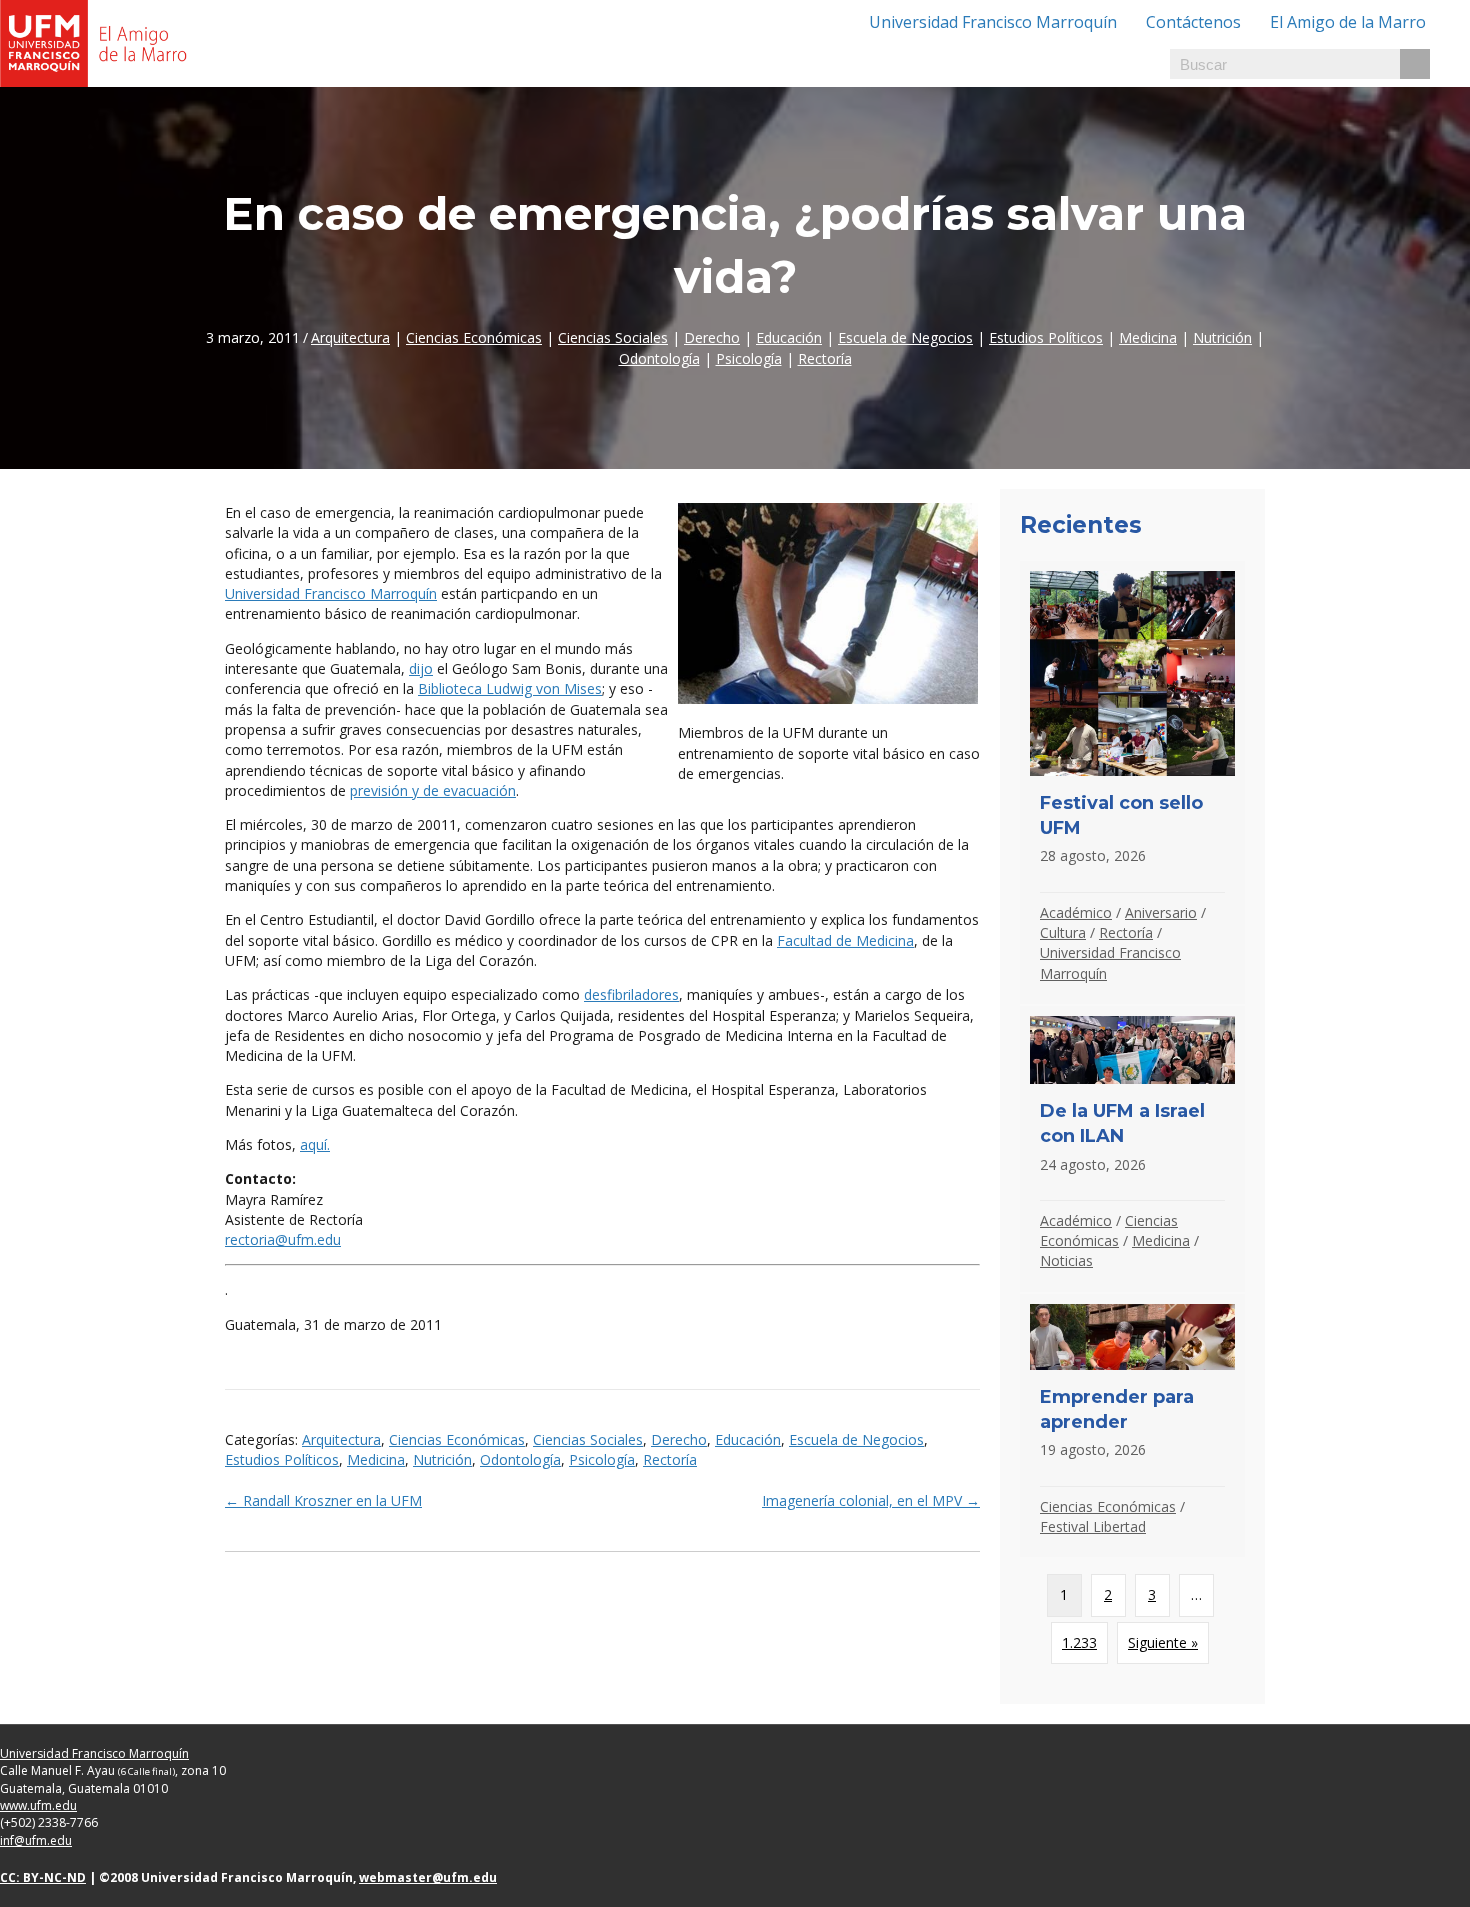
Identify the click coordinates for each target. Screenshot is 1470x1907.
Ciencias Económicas (474, 337)
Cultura (1063, 932)
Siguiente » (1163, 1642)
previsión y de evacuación (433, 790)
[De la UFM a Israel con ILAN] (1132, 1149)
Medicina (1148, 337)
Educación (789, 337)
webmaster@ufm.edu (428, 1877)
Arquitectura (350, 337)
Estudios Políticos (1046, 337)
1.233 (1079, 1642)
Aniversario (1161, 912)
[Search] (1415, 64)
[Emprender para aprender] (1132, 1426)
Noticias (1066, 1260)
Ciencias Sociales (613, 337)
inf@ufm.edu (36, 1840)
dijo (421, 668)
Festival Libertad (1093, 1526)
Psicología (749, 358)
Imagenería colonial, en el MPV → (871, 1500)
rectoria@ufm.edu (283, 1239)
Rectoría (825, 358)
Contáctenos (1193, 22)
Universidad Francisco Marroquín (993, 22)
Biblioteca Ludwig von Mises (510, 688)
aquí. (315, 1144)
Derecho (712, 337)
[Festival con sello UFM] (1132, 782)
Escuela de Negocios (905, 337)
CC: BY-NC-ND (43, 1877)
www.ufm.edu (38, 1805)
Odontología (659, 358)
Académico (1076, 912)
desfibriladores (631, 994)
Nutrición (1222, 337)
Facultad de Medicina (845, 940)
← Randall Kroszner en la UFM (323, 1500)
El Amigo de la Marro (1348, 22)
